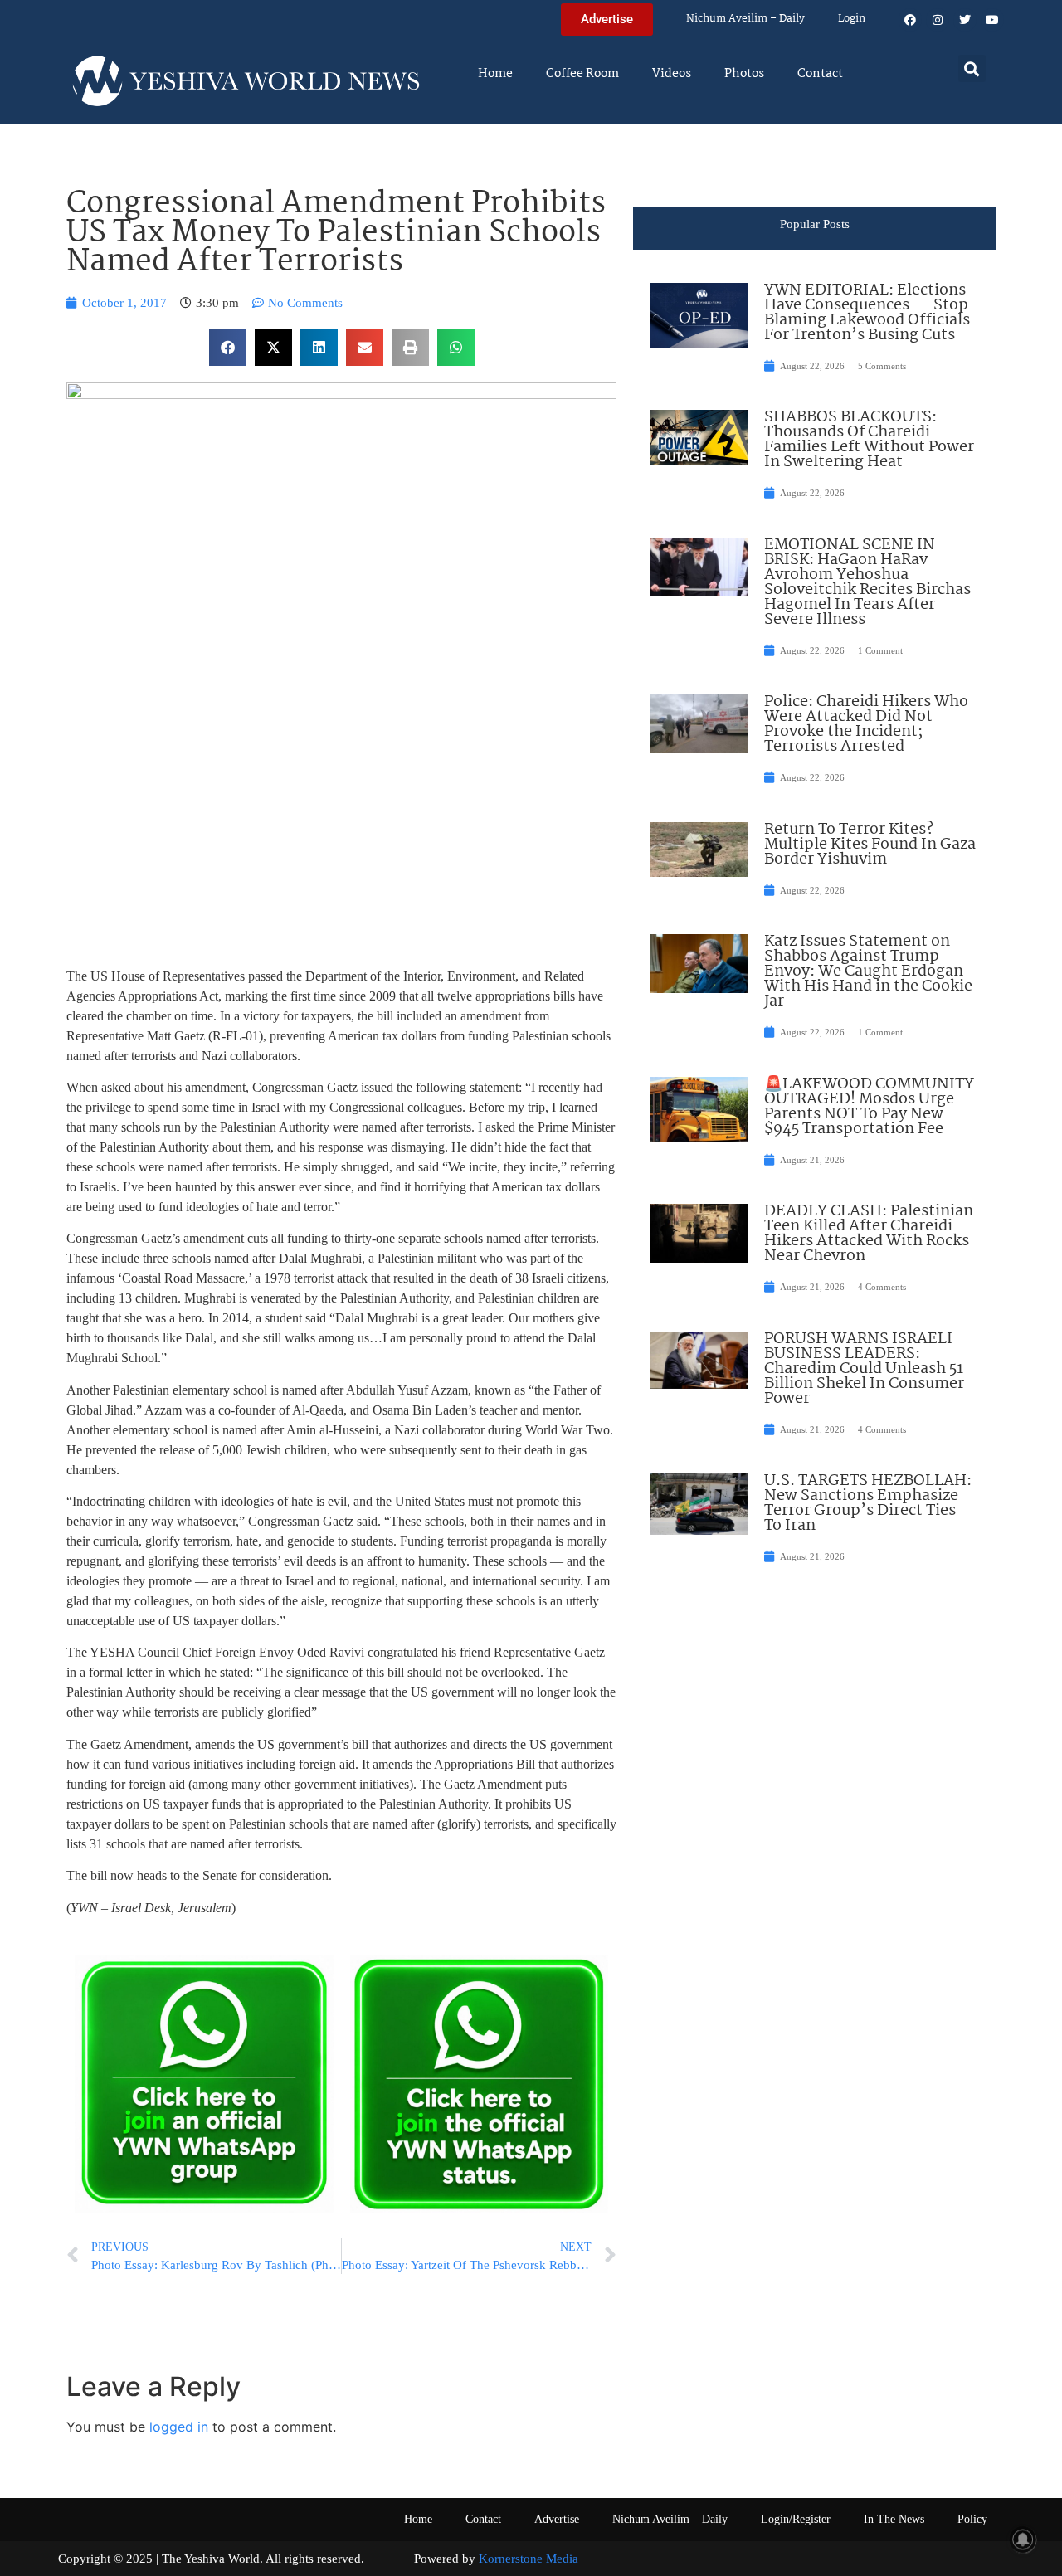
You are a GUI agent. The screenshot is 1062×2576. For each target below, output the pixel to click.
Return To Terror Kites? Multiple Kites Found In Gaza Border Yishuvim (870, 845)
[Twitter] (965, 20)
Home (495, 74)
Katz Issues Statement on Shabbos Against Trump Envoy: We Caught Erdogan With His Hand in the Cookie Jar (868, 971)
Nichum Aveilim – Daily (745, 19)
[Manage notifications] (1023, 2539)
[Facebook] (910, 20)
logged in (179, 2427)
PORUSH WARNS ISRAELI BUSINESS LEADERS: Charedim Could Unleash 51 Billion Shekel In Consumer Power (864, 1369)
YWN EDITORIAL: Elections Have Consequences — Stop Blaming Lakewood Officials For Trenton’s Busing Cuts (867, 313)
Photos (744, 74)
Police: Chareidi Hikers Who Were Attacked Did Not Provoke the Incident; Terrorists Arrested (866, 724)
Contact (820, 74)
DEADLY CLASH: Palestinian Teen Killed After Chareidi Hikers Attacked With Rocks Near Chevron (869, 1234)
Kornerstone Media (529, 2559)
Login (852, 19)
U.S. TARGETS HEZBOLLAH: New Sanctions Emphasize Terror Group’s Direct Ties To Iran (868, 1503)
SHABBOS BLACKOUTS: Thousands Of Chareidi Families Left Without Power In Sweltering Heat (869, 440)
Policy (972, 2519)
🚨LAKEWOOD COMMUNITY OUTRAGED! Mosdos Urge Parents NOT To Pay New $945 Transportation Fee (869, 1107)
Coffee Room (582, 74)
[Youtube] (992, 20)
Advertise (557, 2519)
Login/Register (796, 2519)
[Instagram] (938, 20)
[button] (972, 68)
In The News (894, 2519)
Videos (672, 74)
